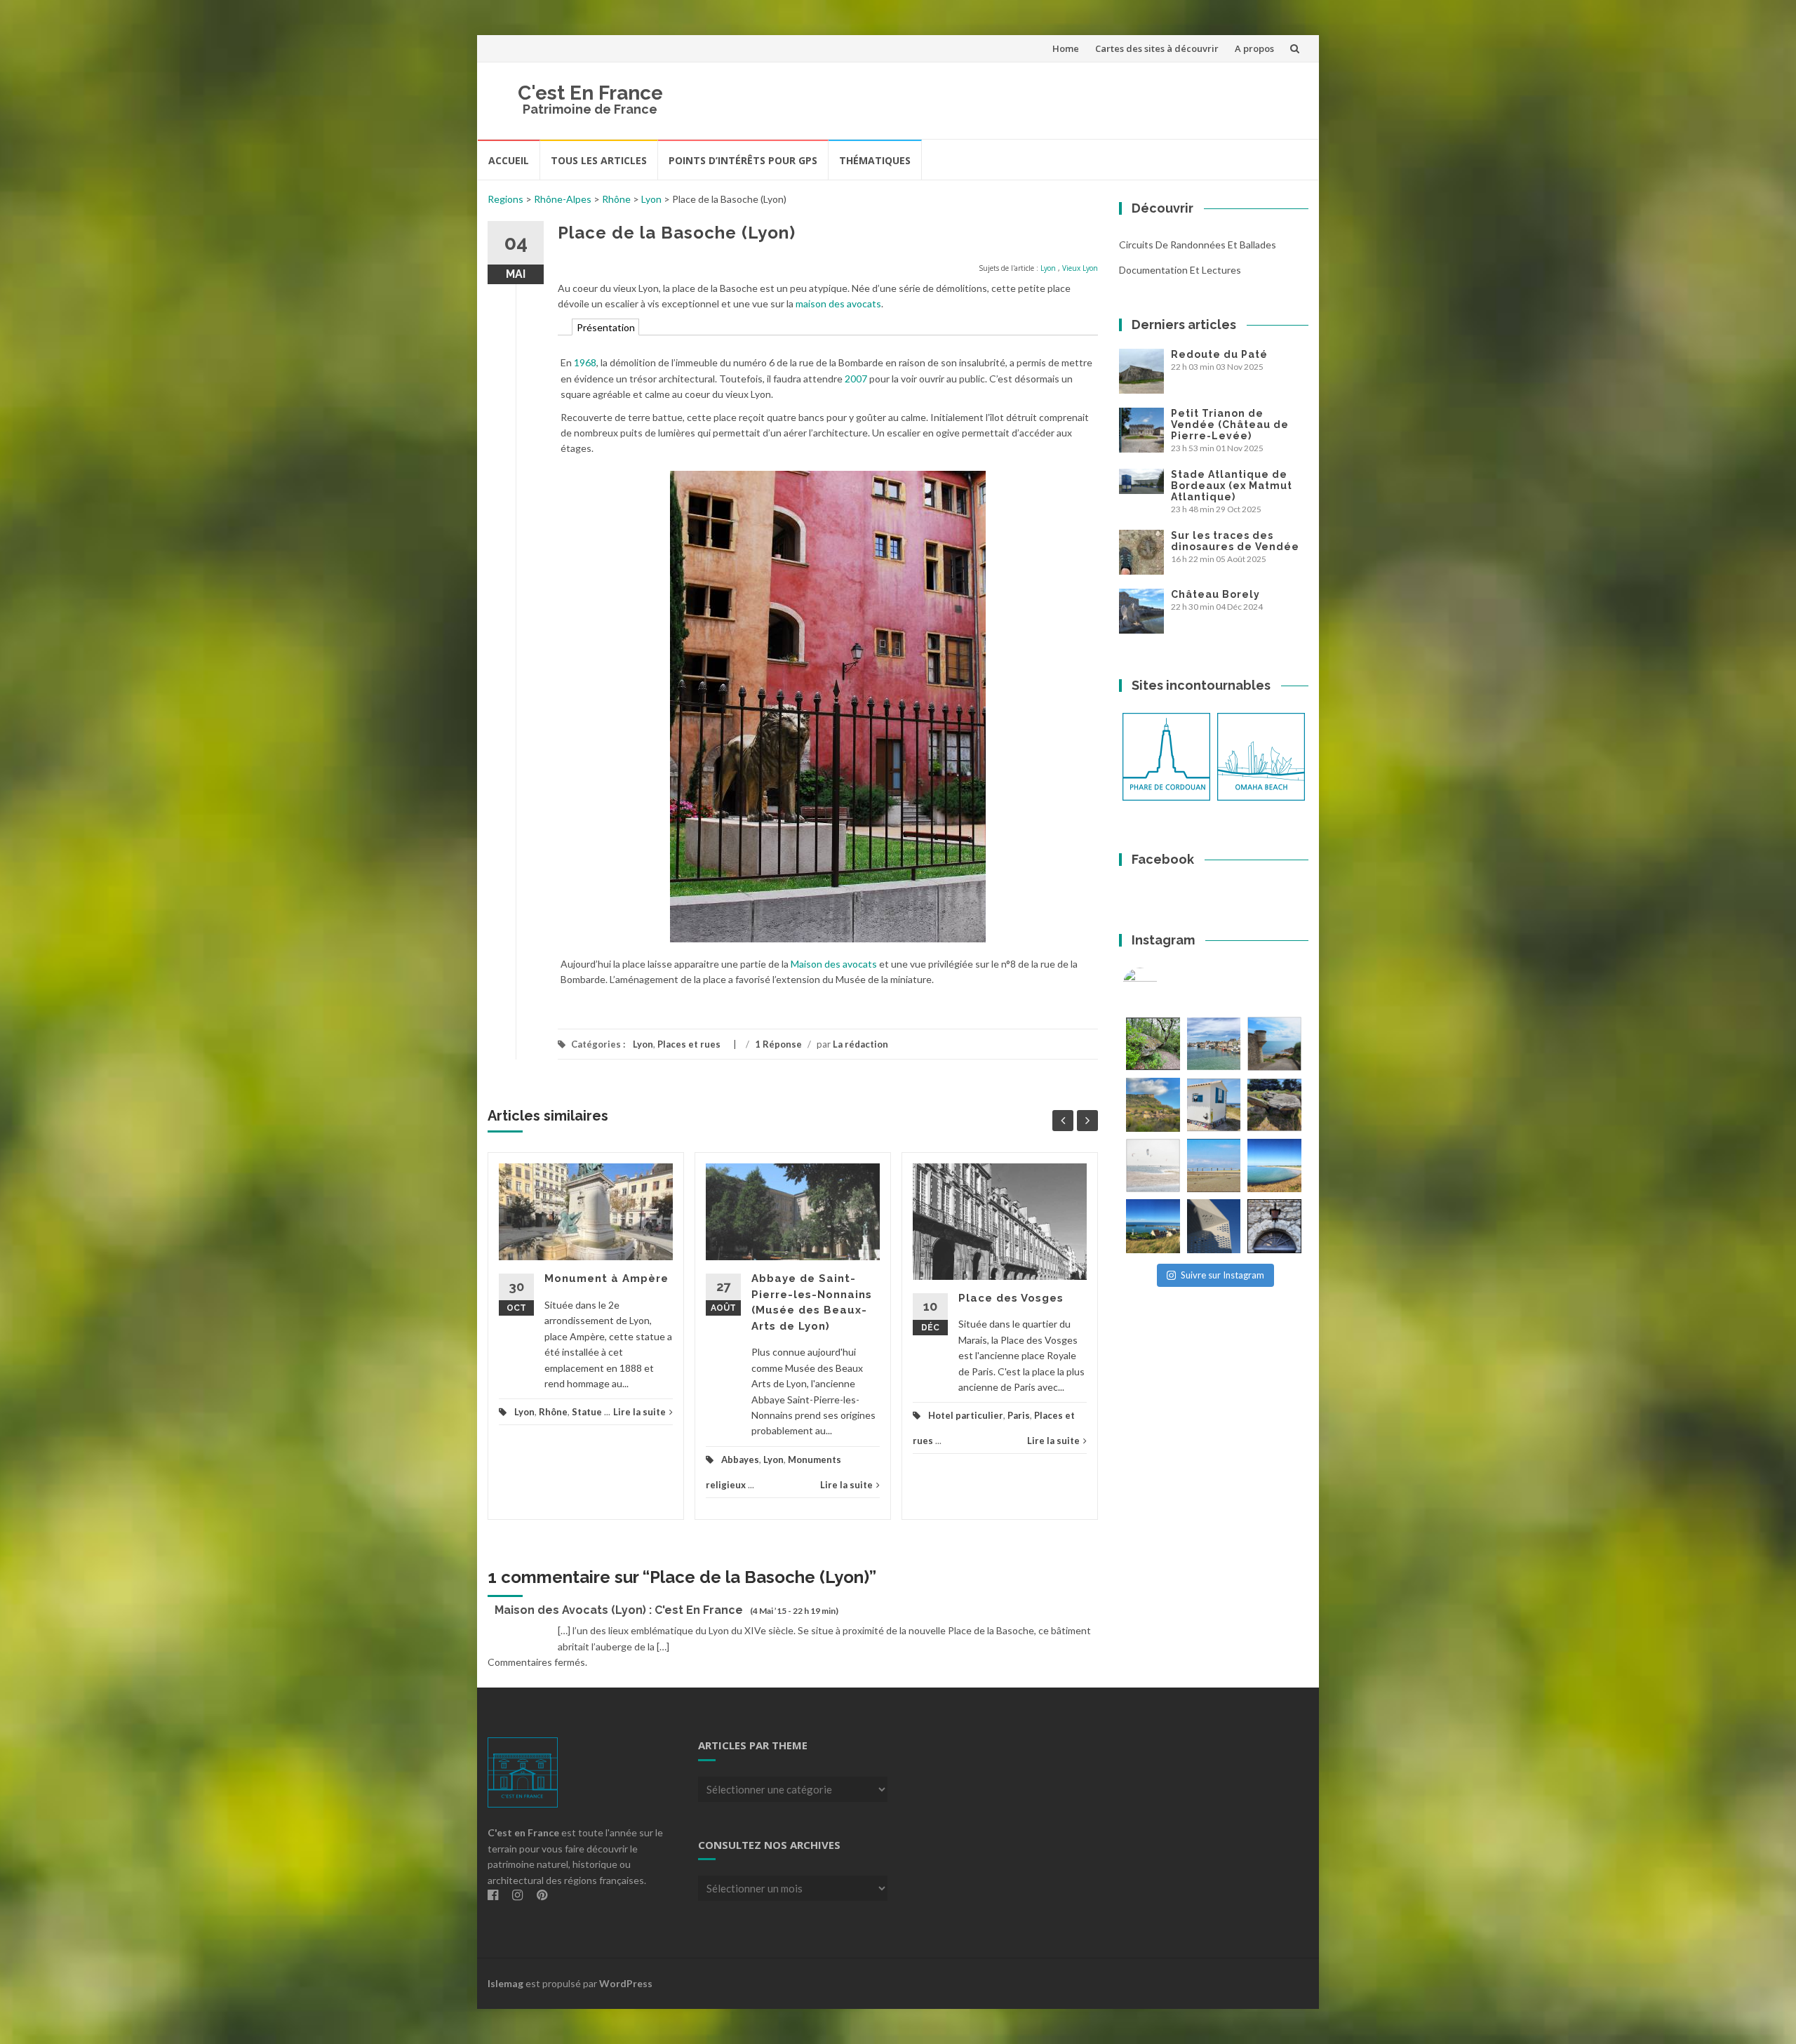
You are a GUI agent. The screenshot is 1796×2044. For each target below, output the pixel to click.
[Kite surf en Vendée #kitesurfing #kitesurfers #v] (1153, 1166)
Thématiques (875, 160)
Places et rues (689, 1044)
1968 (585, 362)
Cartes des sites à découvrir (1157, 48)
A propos (1254, 48)
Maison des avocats (834, 964)
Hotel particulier (966, 1415)
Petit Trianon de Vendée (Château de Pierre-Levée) (1230, 425)
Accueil (509, 160)
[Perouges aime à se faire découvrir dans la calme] (1274, 1226)
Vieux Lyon (1080, 268)
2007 (856, 379)
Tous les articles (599, 160)
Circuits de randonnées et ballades (1198, 245)
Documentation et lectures (1180, 270)
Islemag (505, 1983)
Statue (587, 1412)
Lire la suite (639, 1412)
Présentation (606, 327)
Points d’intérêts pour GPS (743, 160)
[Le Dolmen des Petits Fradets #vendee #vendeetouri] (1274, 1105)
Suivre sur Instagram (1222, 1275)
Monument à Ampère (607, 1278)
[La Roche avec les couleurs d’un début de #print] (1153, 1105)
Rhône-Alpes (563, 199)
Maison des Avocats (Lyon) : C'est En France (619, 1610)
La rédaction (860, 1044)
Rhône (616, 199)
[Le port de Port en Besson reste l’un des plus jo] (1153, 1226)
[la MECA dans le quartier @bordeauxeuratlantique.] (1214, 1226)
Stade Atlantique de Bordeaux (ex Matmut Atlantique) (1232, 486)
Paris (1019, 1415)
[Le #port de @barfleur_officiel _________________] (1214, 1044)
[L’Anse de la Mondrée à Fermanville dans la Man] (1274, 1166)
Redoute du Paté (1219, 354)
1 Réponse (778, 1044)
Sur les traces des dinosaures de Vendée (1235, 541)
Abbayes (740, 1459)
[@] (1161, 985)
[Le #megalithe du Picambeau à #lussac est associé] (1153, 1044)
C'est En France (590, 93)
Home (1066, 48)
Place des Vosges (1011, 1298)
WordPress (626, 1983)
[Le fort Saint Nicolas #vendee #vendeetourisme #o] (1274, 1044)
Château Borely (1215, 594)
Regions (505, 199)
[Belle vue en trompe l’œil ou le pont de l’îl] (1214, 1166)
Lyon (651, 199)
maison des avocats (838, 303)
